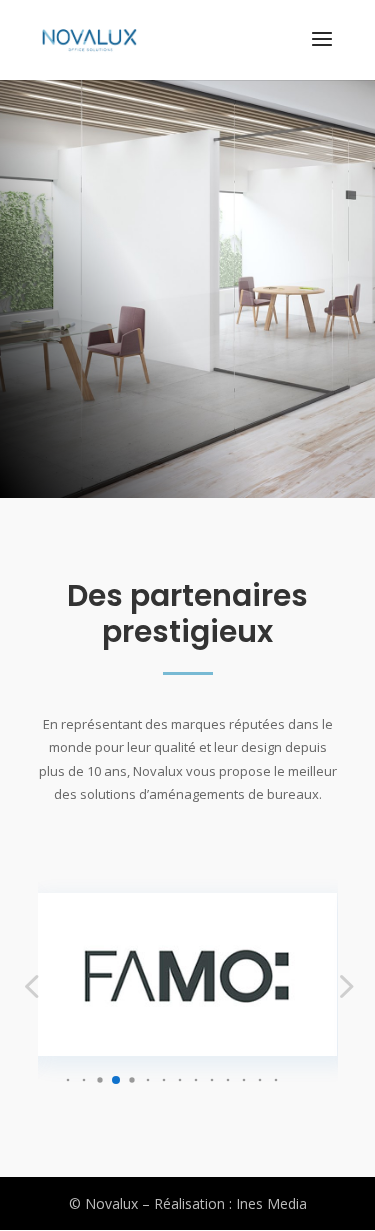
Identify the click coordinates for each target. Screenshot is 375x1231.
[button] (67, 1080)
